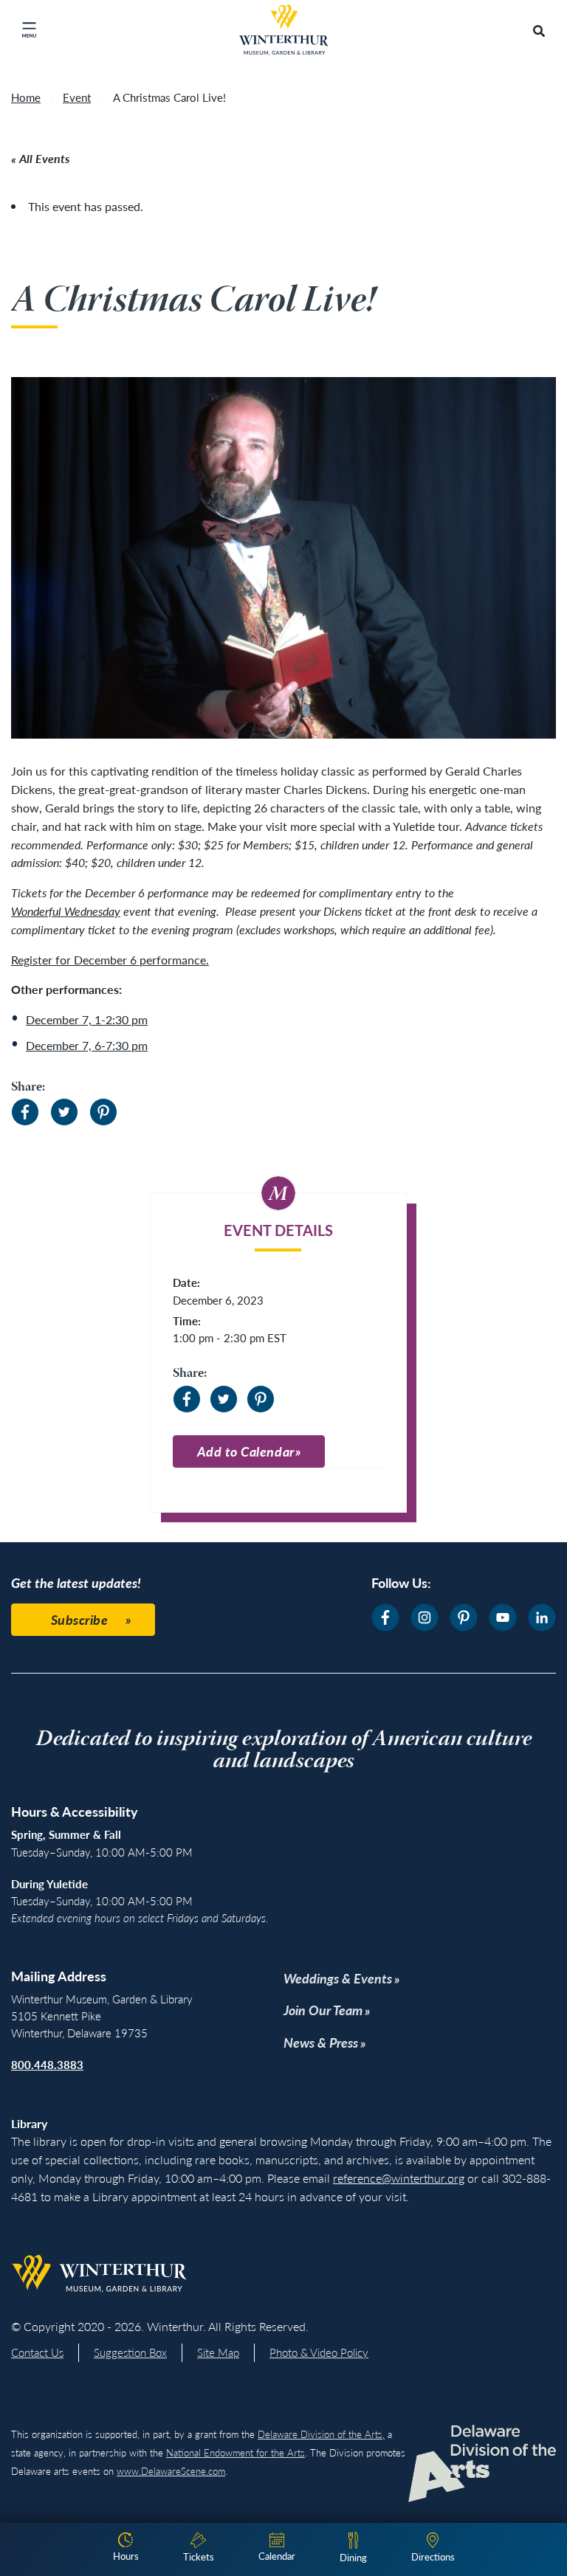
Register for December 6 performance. (110, 960)
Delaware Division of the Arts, (321, 2434)
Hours (126, 2556)
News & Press (321, 2042)
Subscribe (80, 1619)
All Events (44, 158)
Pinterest (103, 1112)
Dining (353, 2557)
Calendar (277, 2556)
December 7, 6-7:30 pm (87, 1045)
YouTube (503, 1617)
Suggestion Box (130, 2352)
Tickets (199, 2556)
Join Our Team (323, 2010)
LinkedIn (542, 1617)
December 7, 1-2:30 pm (87, 1019)
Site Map (218, 2352)
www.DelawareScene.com (171, 2471)
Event (77, 97)
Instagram (425, 1617)
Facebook (25, 1112)
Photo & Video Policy (319, 2352)
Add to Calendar (246, 1451)
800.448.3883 (47, 2064)
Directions (433, 2556)
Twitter (64, 1112)
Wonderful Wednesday (66, 911)
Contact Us (37, 2352)
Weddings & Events (338, 1978)
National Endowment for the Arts (236, 2452)
